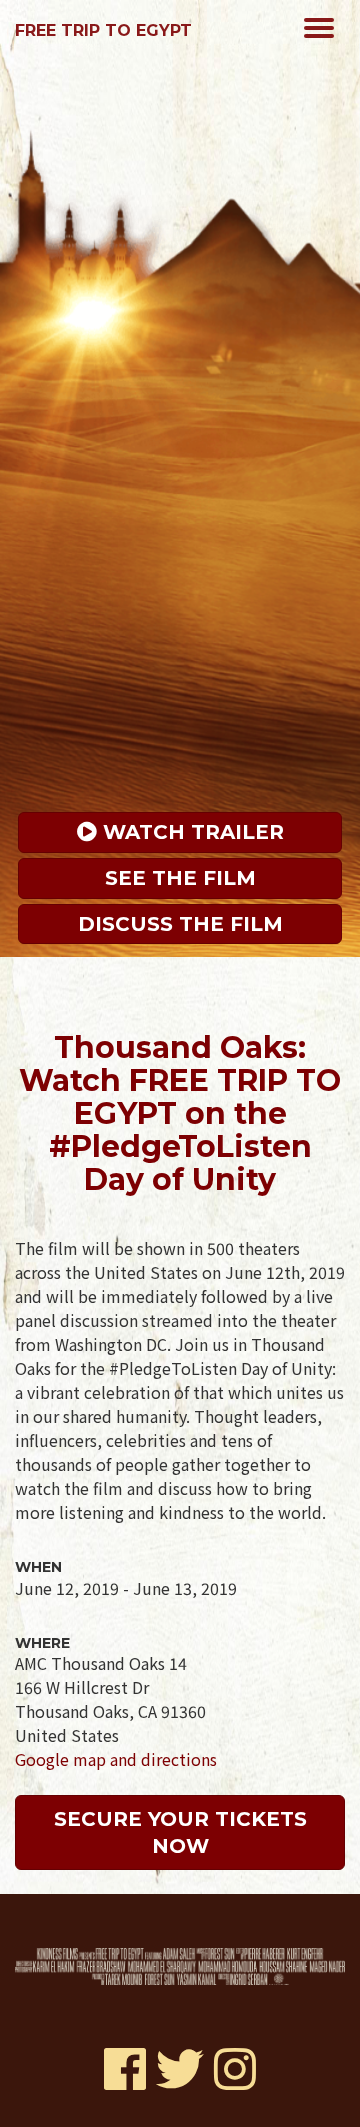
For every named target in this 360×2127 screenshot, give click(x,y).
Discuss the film (180, 924)
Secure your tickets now (183, 1832)
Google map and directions (116, 1759)
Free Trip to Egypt (103, 30)
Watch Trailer (190, 832)
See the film (180, 878)
